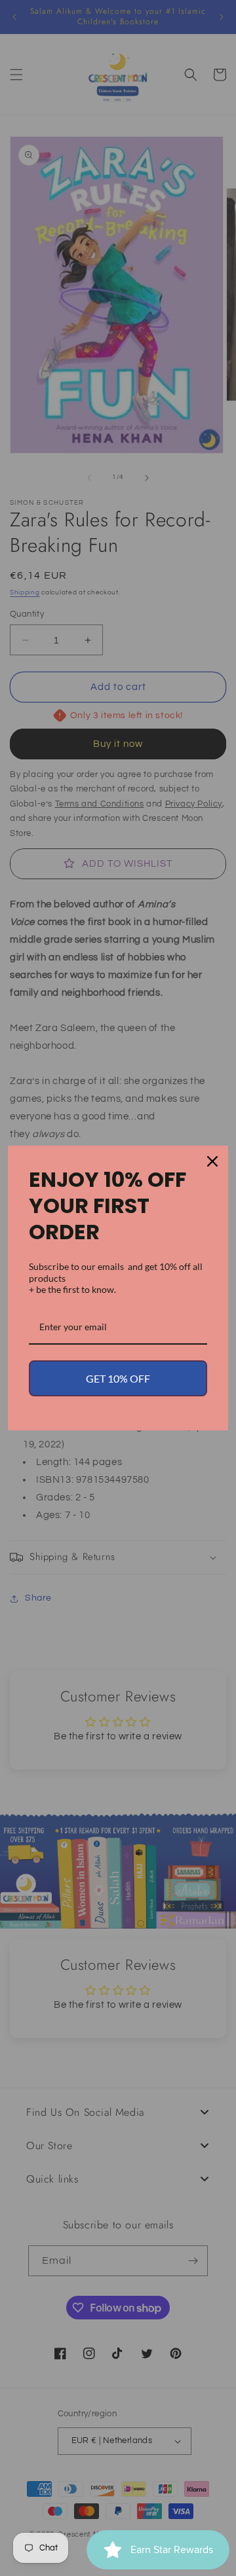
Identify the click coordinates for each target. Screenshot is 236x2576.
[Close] (212, 1161)
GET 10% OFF (118, 1378)
